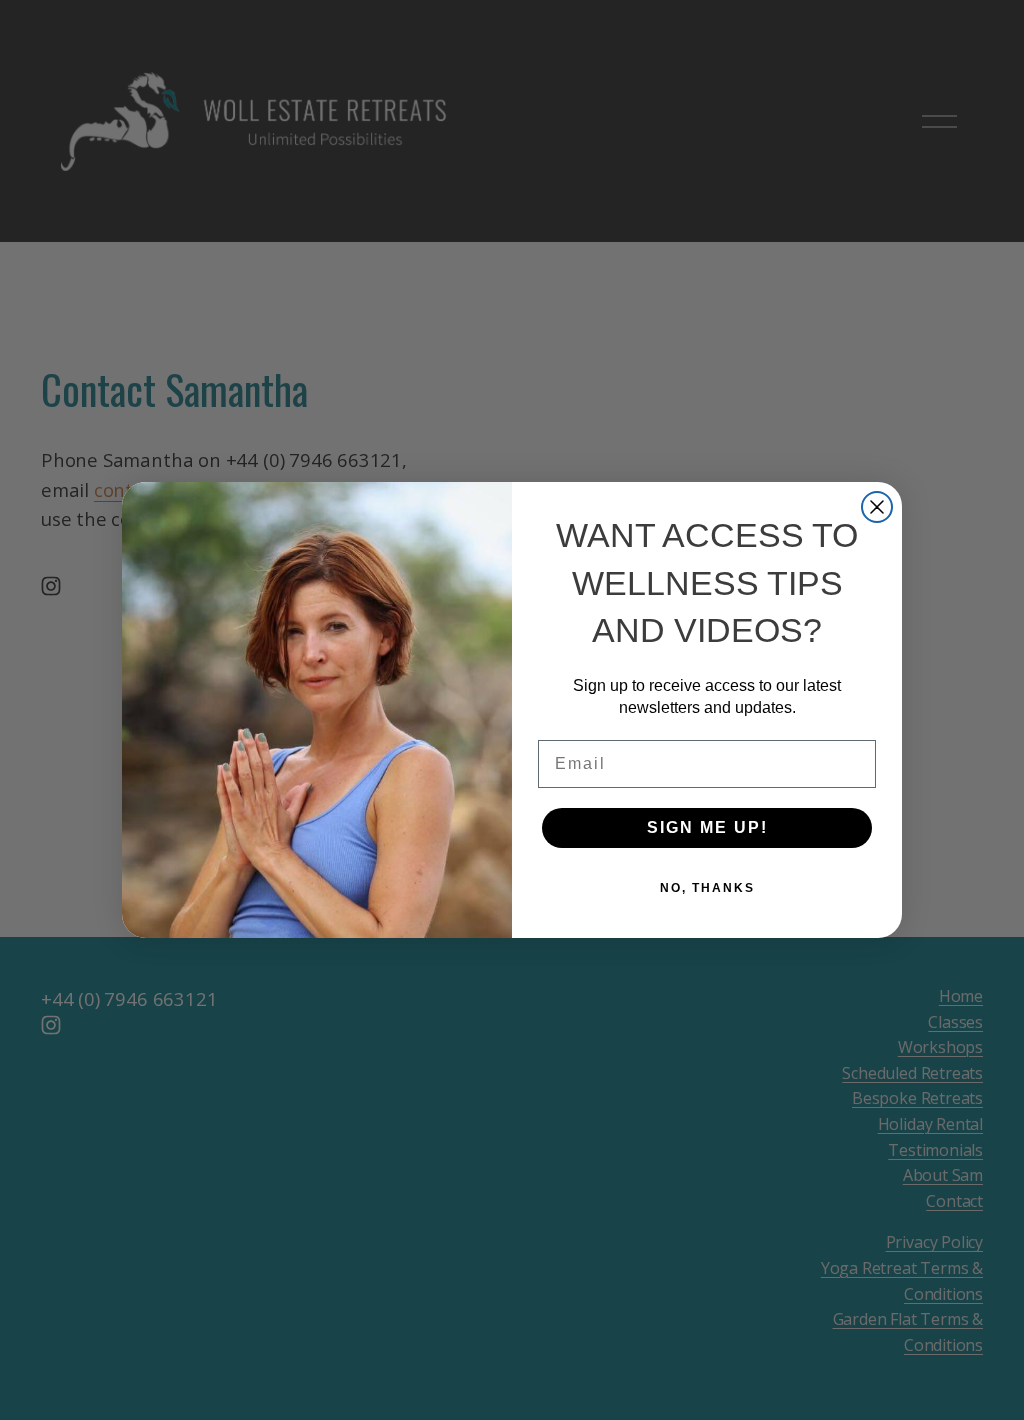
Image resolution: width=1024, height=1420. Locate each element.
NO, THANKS (707, 888)
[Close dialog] (877, 507)
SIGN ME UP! (707, 827)
